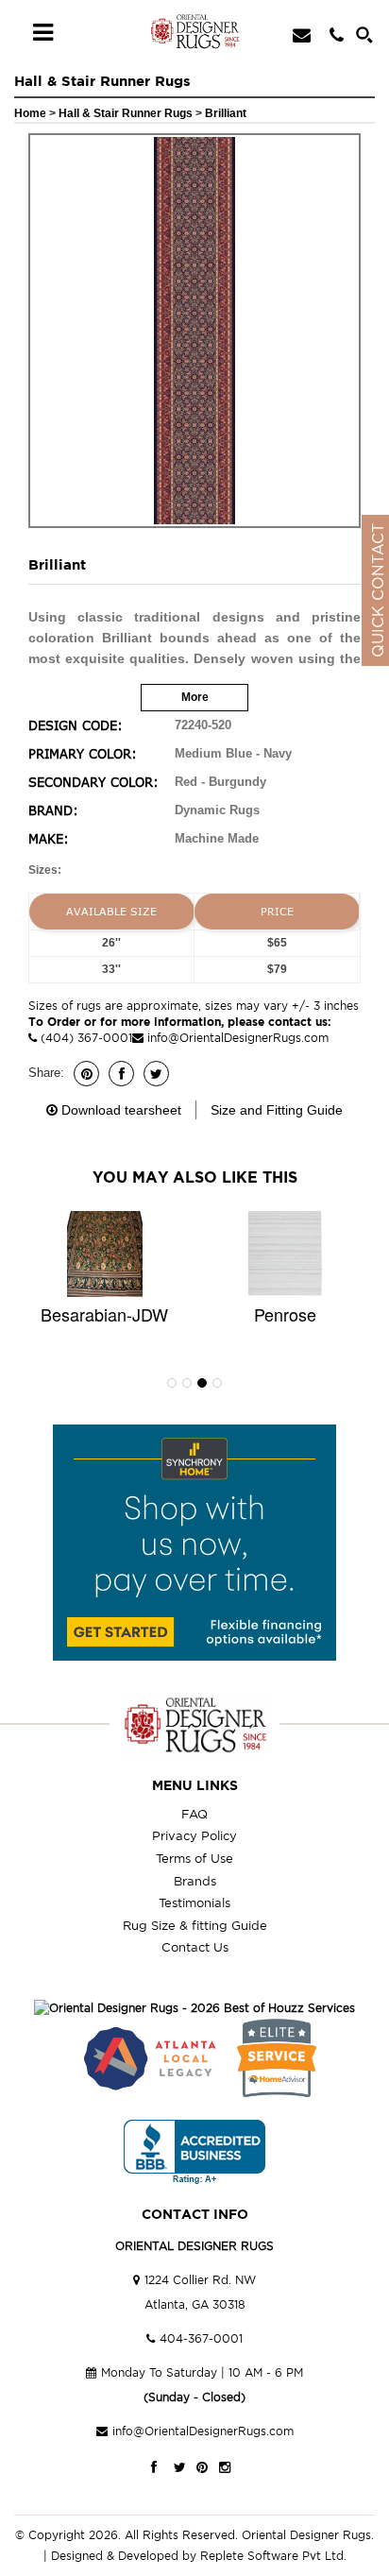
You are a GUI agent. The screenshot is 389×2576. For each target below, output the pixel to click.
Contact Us (195, 1947)
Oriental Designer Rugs (306, 2535)
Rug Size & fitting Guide (195, 1925)
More (195, 697)
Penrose (285, 1314)
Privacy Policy (194, 1835)
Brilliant (226, 113)
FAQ (194, 1814)
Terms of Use (194, 1858)
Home (30, 113)
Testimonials (194, 1902)
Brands (195, 1881)
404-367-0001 (201, 2338)
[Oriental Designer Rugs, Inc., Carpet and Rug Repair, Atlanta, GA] (194, 2152)
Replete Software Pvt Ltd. (273, 2556)
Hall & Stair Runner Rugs (127, 113)
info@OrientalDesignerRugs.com (238, 1038)
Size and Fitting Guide (277, 1110)
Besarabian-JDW (104, 1314)
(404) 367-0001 (85, 1038)
